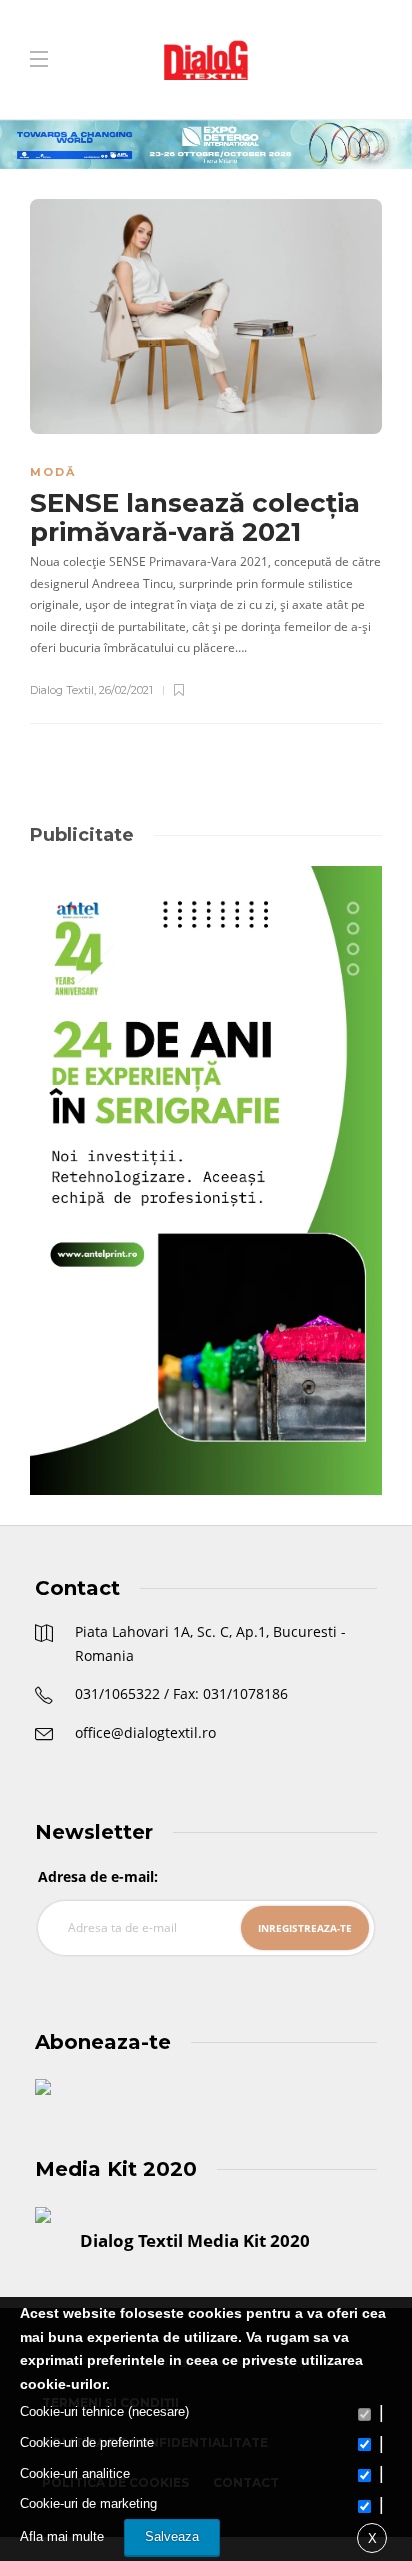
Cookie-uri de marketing (88, 2503)
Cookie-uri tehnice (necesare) (104, 2411)
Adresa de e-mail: (98, 1876)
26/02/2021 (126, 690)
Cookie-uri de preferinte (87, 2442)
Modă (53, 472)
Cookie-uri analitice (75, 2473)
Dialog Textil (62, 690)
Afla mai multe (62, 2536)
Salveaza (172, 2536)
